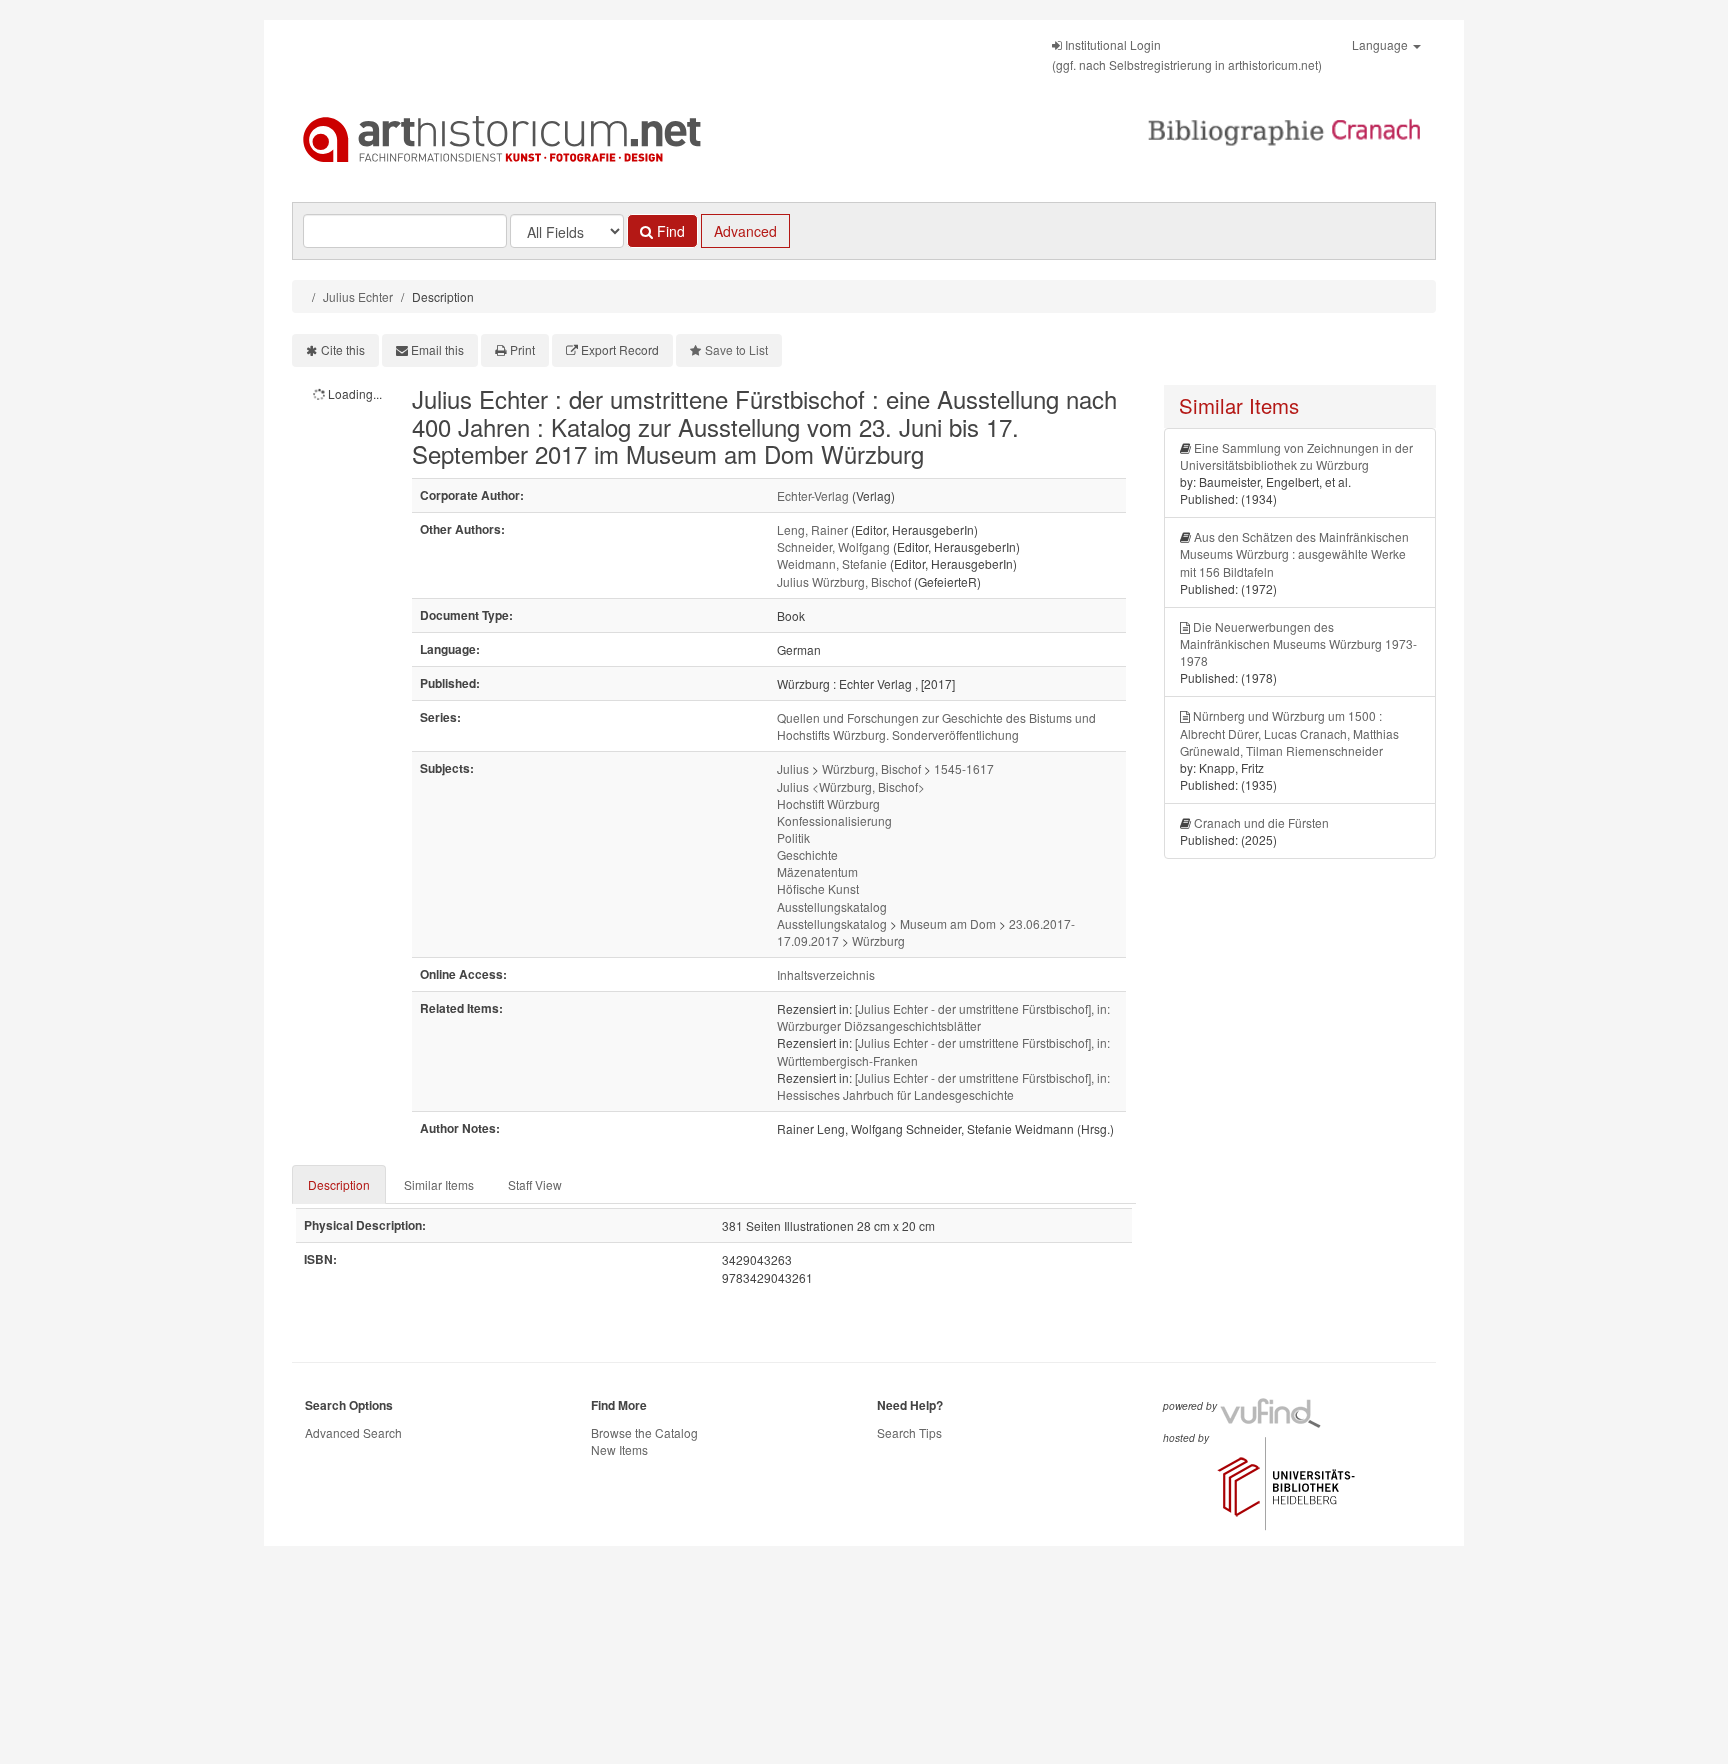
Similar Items (439, 1184)
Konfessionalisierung (834, 820)
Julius (793, 768)
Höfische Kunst (818, 888)
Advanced (745, 231)
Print (522, 349)
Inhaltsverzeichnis (826, 974)
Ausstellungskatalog (832, 906)
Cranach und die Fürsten (1261, 822)
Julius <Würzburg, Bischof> (851, 786)
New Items (619, 1449)
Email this (437, 349)
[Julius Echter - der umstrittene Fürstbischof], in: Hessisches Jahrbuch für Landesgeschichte (943, 1086)
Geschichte (807, 854)
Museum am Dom (948, 923)
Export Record (620, 349)
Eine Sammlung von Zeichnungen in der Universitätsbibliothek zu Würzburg (1296, 456)
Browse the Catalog (644, 1432)
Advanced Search (353, 1432)
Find (669, 231)
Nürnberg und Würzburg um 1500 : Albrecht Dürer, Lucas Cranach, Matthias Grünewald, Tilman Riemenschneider (1289, 732)
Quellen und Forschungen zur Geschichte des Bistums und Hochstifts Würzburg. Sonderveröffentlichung (936, 726)
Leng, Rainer (812, 529)
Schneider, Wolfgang (833, 546)
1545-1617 (964, 768)
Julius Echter (358, 296)
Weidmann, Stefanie (832, 563)
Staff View (535, 1184)
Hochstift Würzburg (828, 803)
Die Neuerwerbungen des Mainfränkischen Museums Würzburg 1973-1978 (1298, 643)
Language (1381, 44)
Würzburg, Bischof (871, 768)
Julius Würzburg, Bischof (844, 581)
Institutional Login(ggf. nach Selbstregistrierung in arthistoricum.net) (1187, 54)
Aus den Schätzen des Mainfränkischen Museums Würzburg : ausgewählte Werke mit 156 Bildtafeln (1294, 553)
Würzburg (878, 940)
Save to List (736, 349)
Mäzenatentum (817, 871)
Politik (793, 837)
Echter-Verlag (813, 495)
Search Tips (909, 1432)
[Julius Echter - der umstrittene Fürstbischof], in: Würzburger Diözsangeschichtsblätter (943, 1017)
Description (339, 1184)
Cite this (343, 349)
